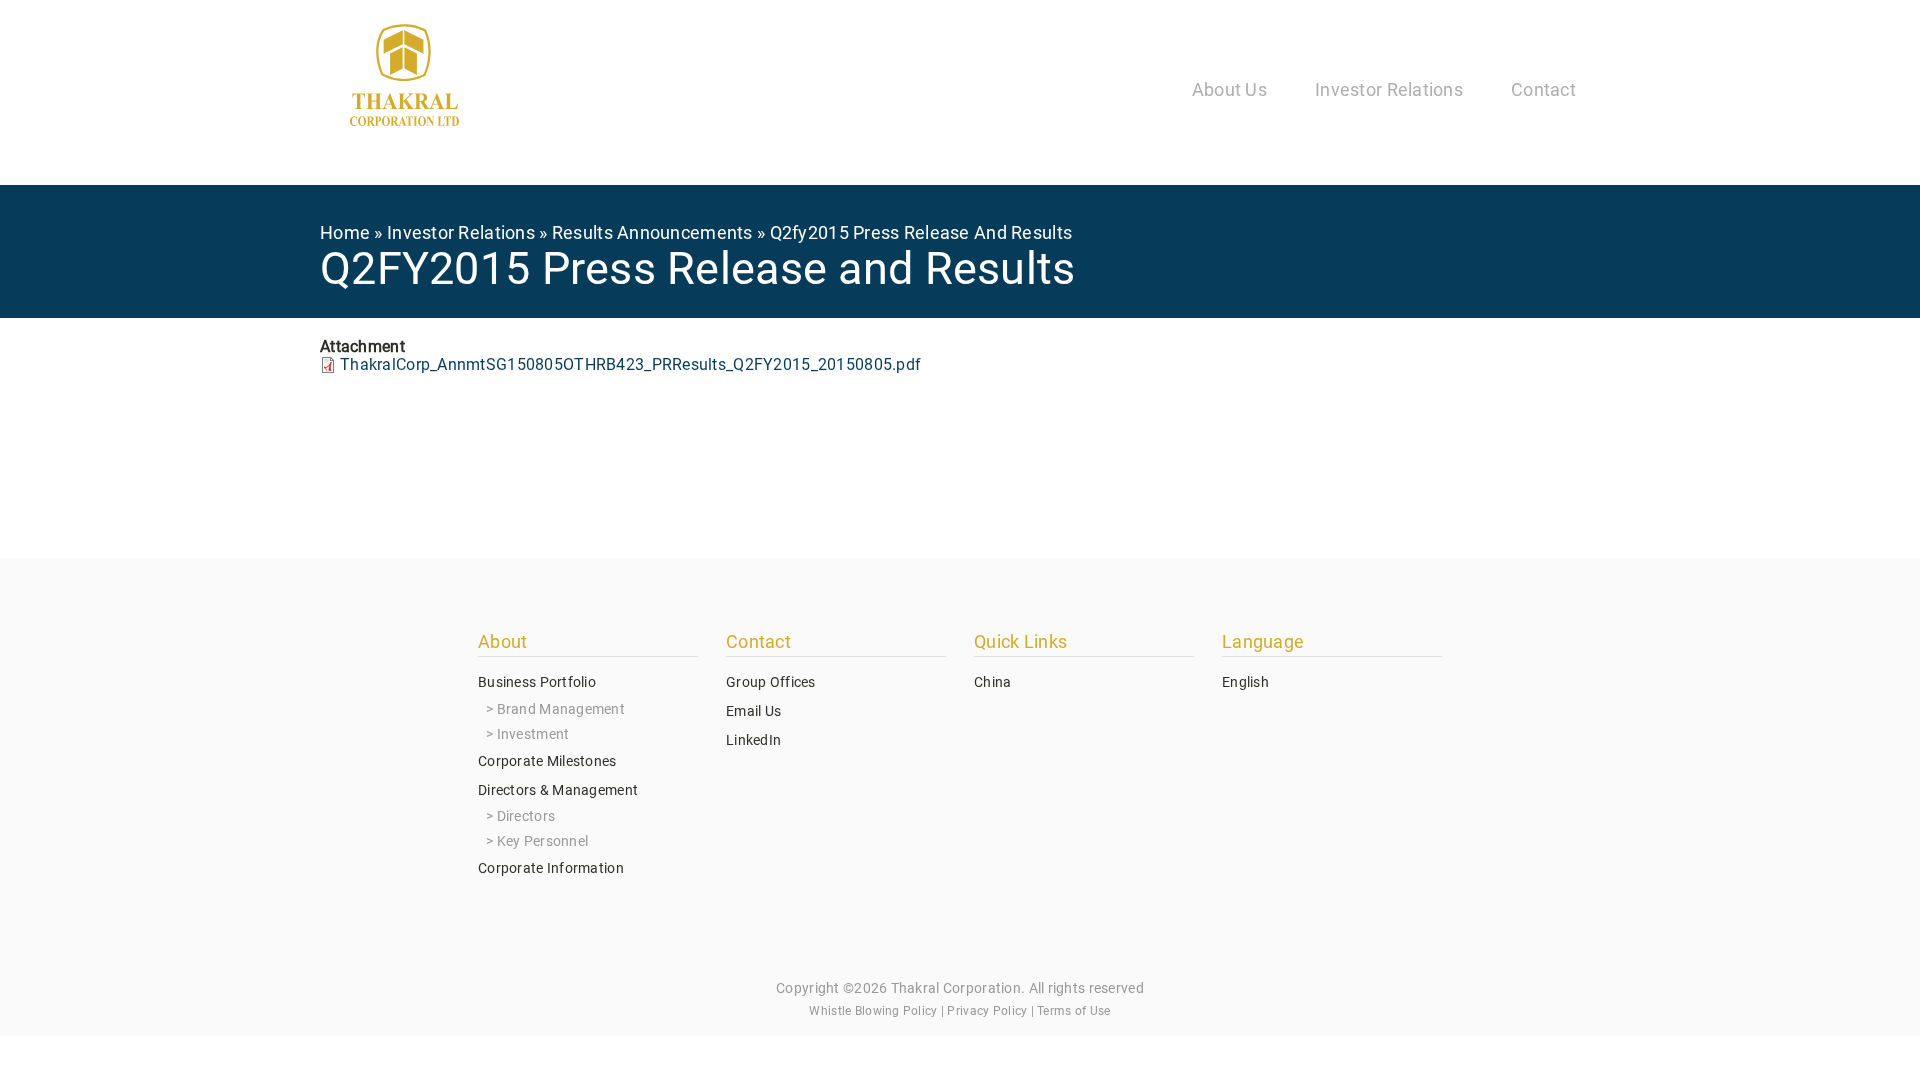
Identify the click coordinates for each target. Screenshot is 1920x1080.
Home (345, 232)
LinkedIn (753, 740)
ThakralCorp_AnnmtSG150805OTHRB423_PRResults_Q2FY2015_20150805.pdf (630, 364)
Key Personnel (543, 841)
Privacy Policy (987, 1011)
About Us (1229, 89)
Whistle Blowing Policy (873, 1011)
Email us (753, 711)
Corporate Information (551, 868)
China (992, 682)
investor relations (461, 232)
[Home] (404, 79)
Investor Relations (1389, 89)
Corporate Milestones (547, 761)
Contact (1543, 89)
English (1245, 682)
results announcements (652, 232)
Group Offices (771, 682)
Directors (526, 816)
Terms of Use (1073, 1011)
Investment (533, 734)
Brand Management (561, 709)
